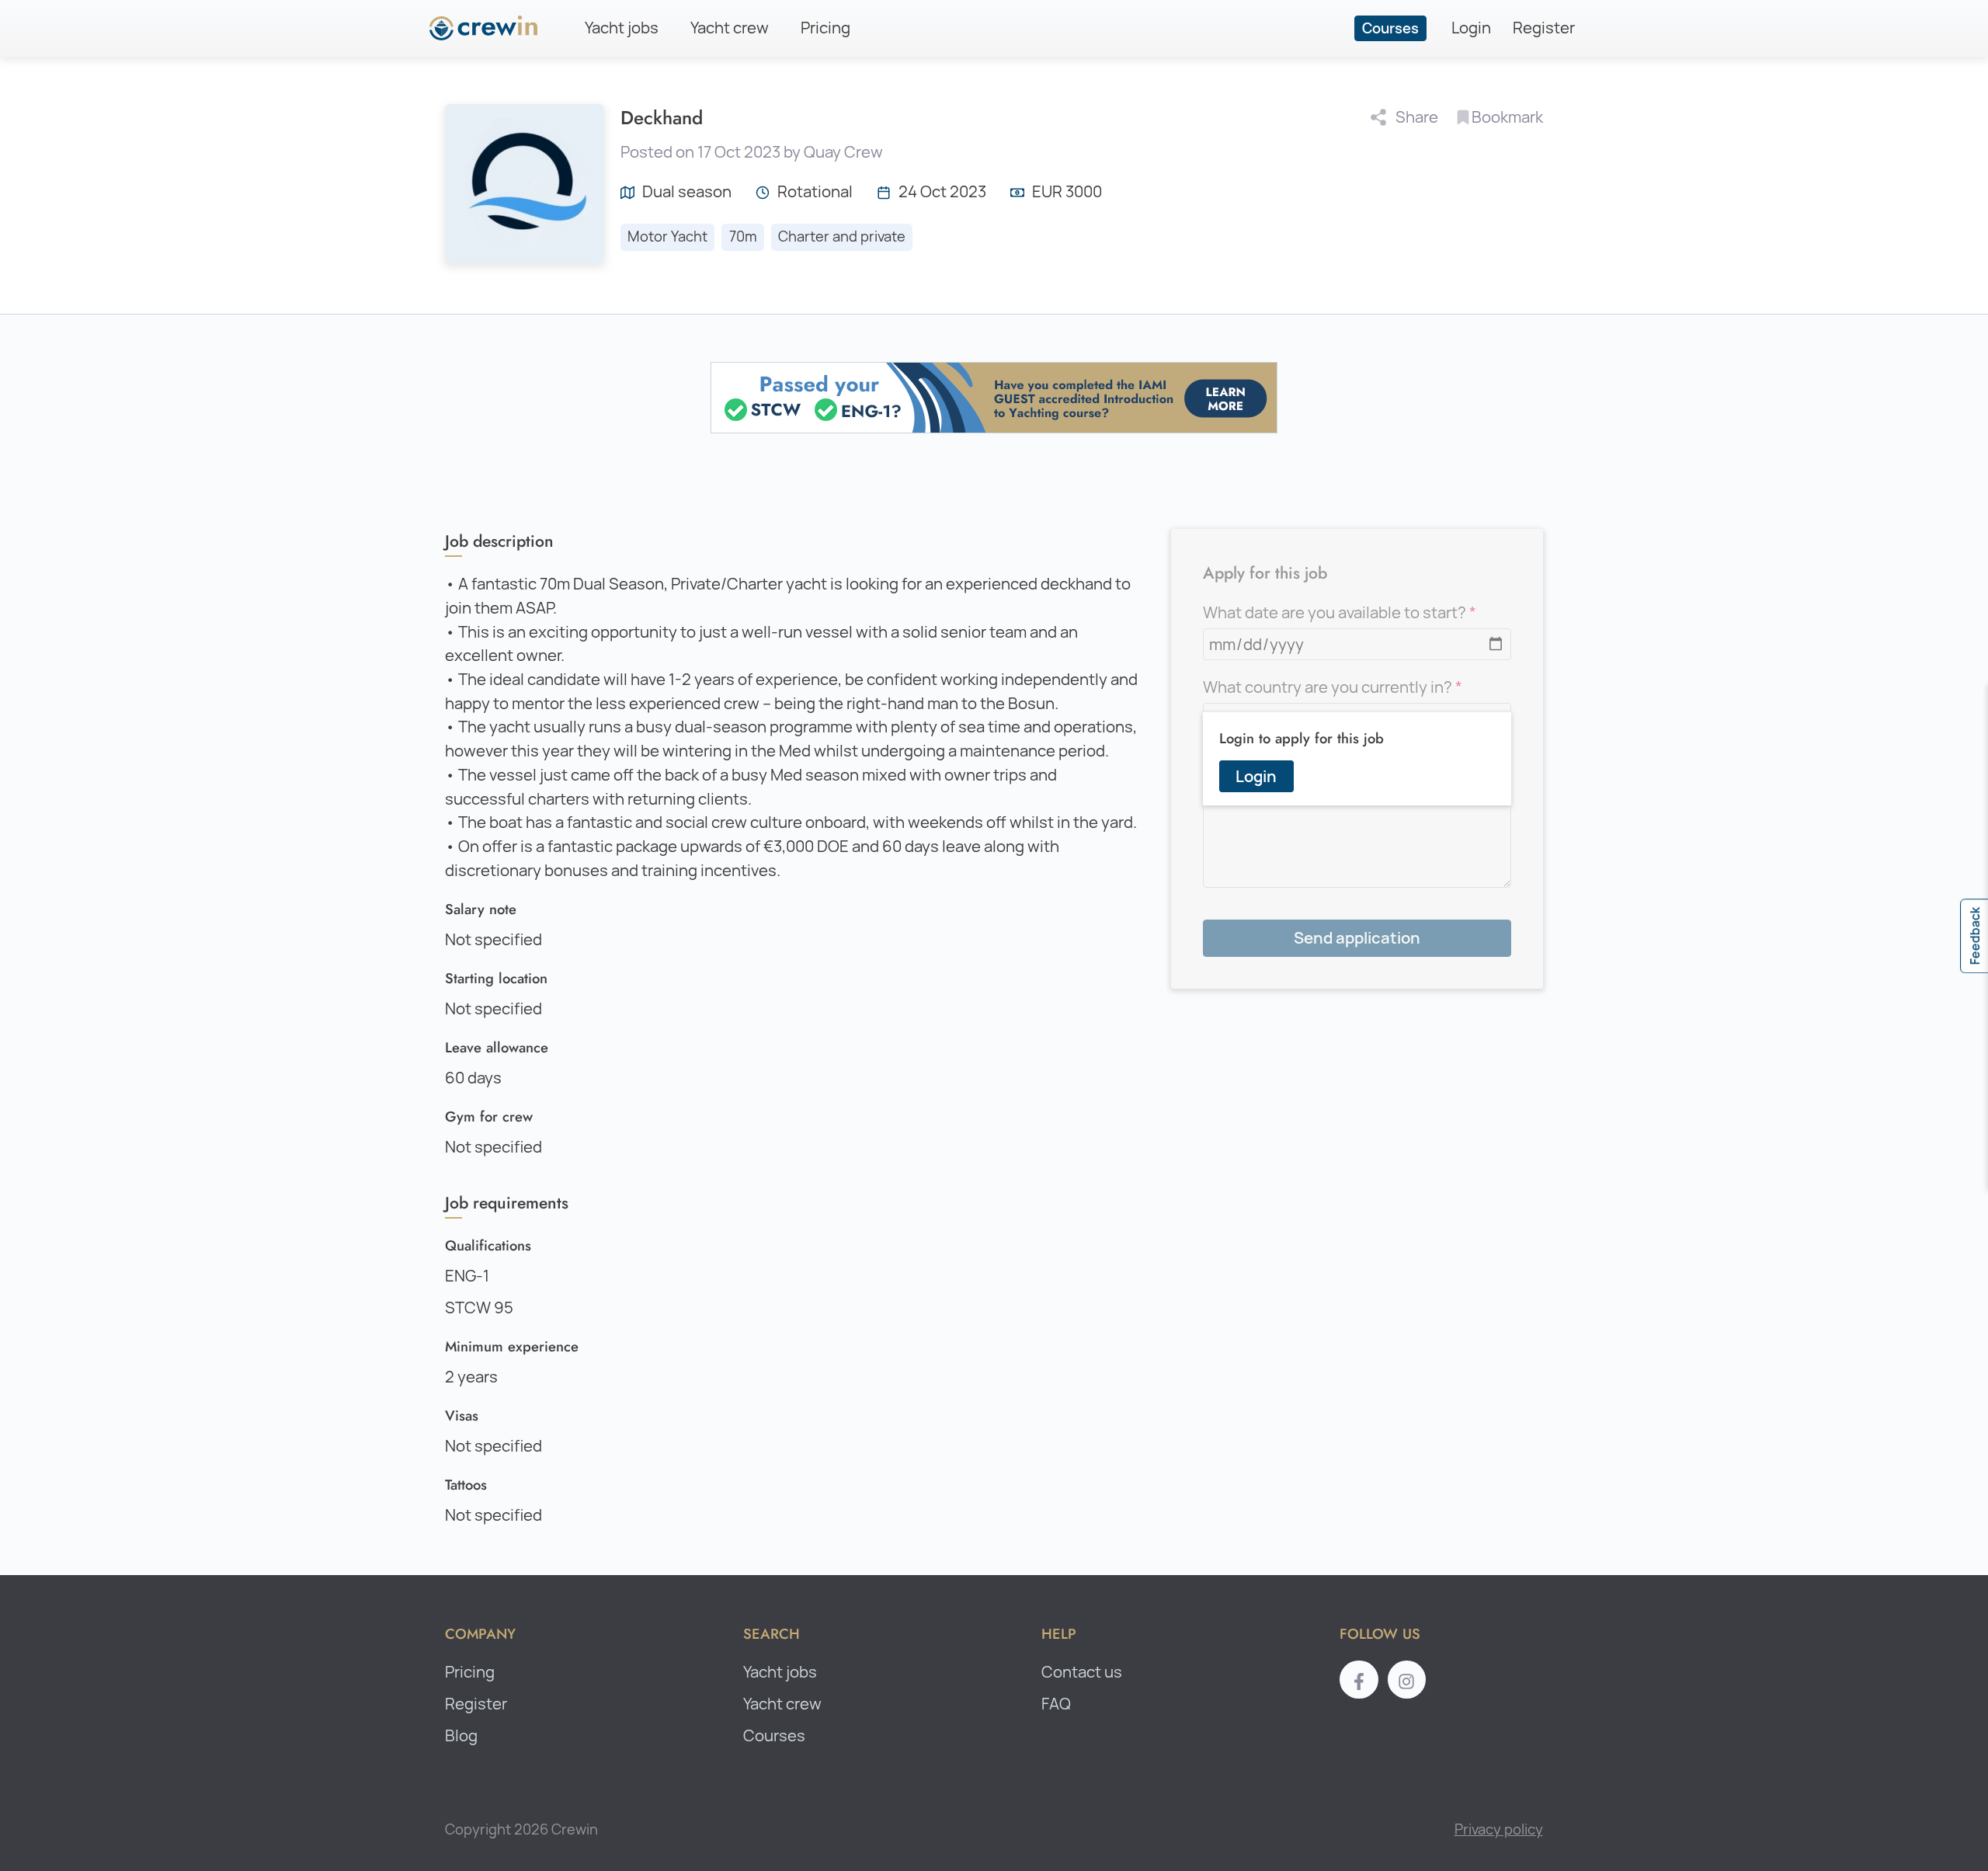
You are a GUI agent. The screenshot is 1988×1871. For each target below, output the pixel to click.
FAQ (1056, 1704)
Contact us (1082, 1672)
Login (1471, 28)
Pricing (825, 28)
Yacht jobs (622, 28)
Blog (461, 1735)
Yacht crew (730, 28)
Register (1544, 28)
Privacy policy (1499, 1829)
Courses (1390, 28)
